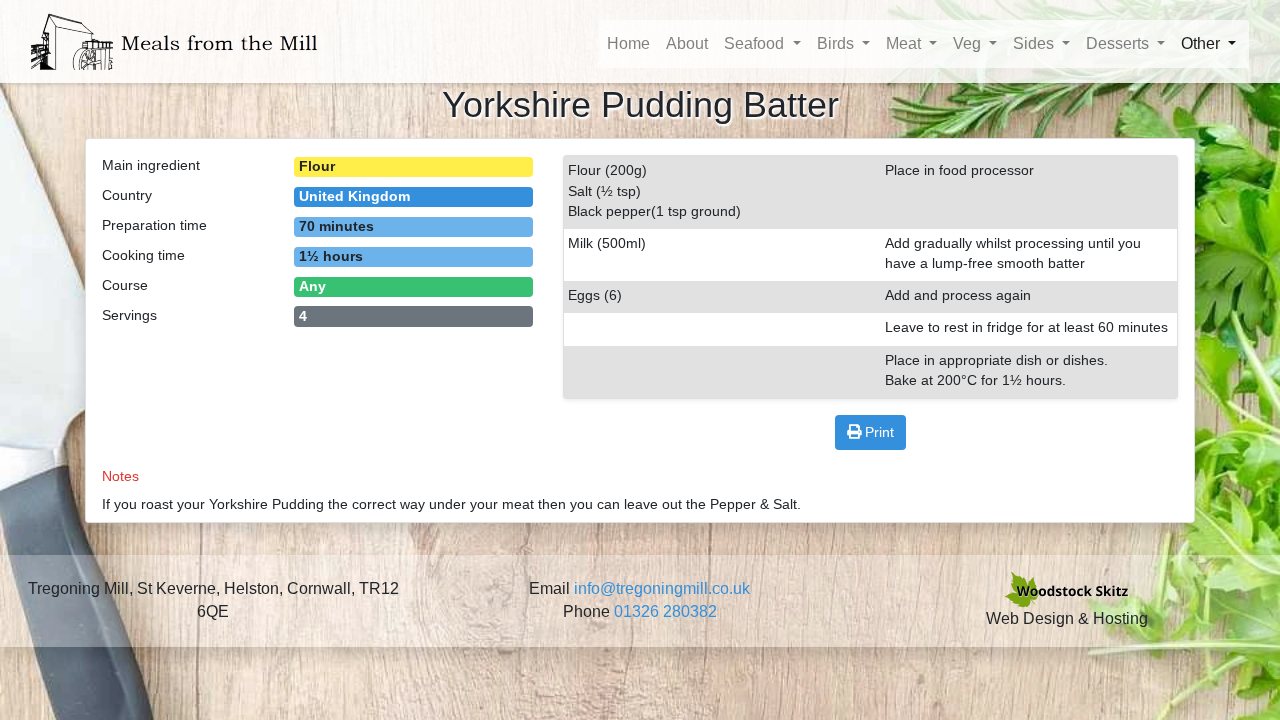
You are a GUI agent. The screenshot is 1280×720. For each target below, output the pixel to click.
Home (628, 43)
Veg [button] (969, 43)
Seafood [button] (756, 43)
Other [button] (1202, 43)
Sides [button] (1035, 43)
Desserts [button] (1119, 43)
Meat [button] (905, 43)
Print (879, 432)
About (687, 43)
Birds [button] (837, 43)
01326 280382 (665, 611)
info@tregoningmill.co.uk (662, 588)
